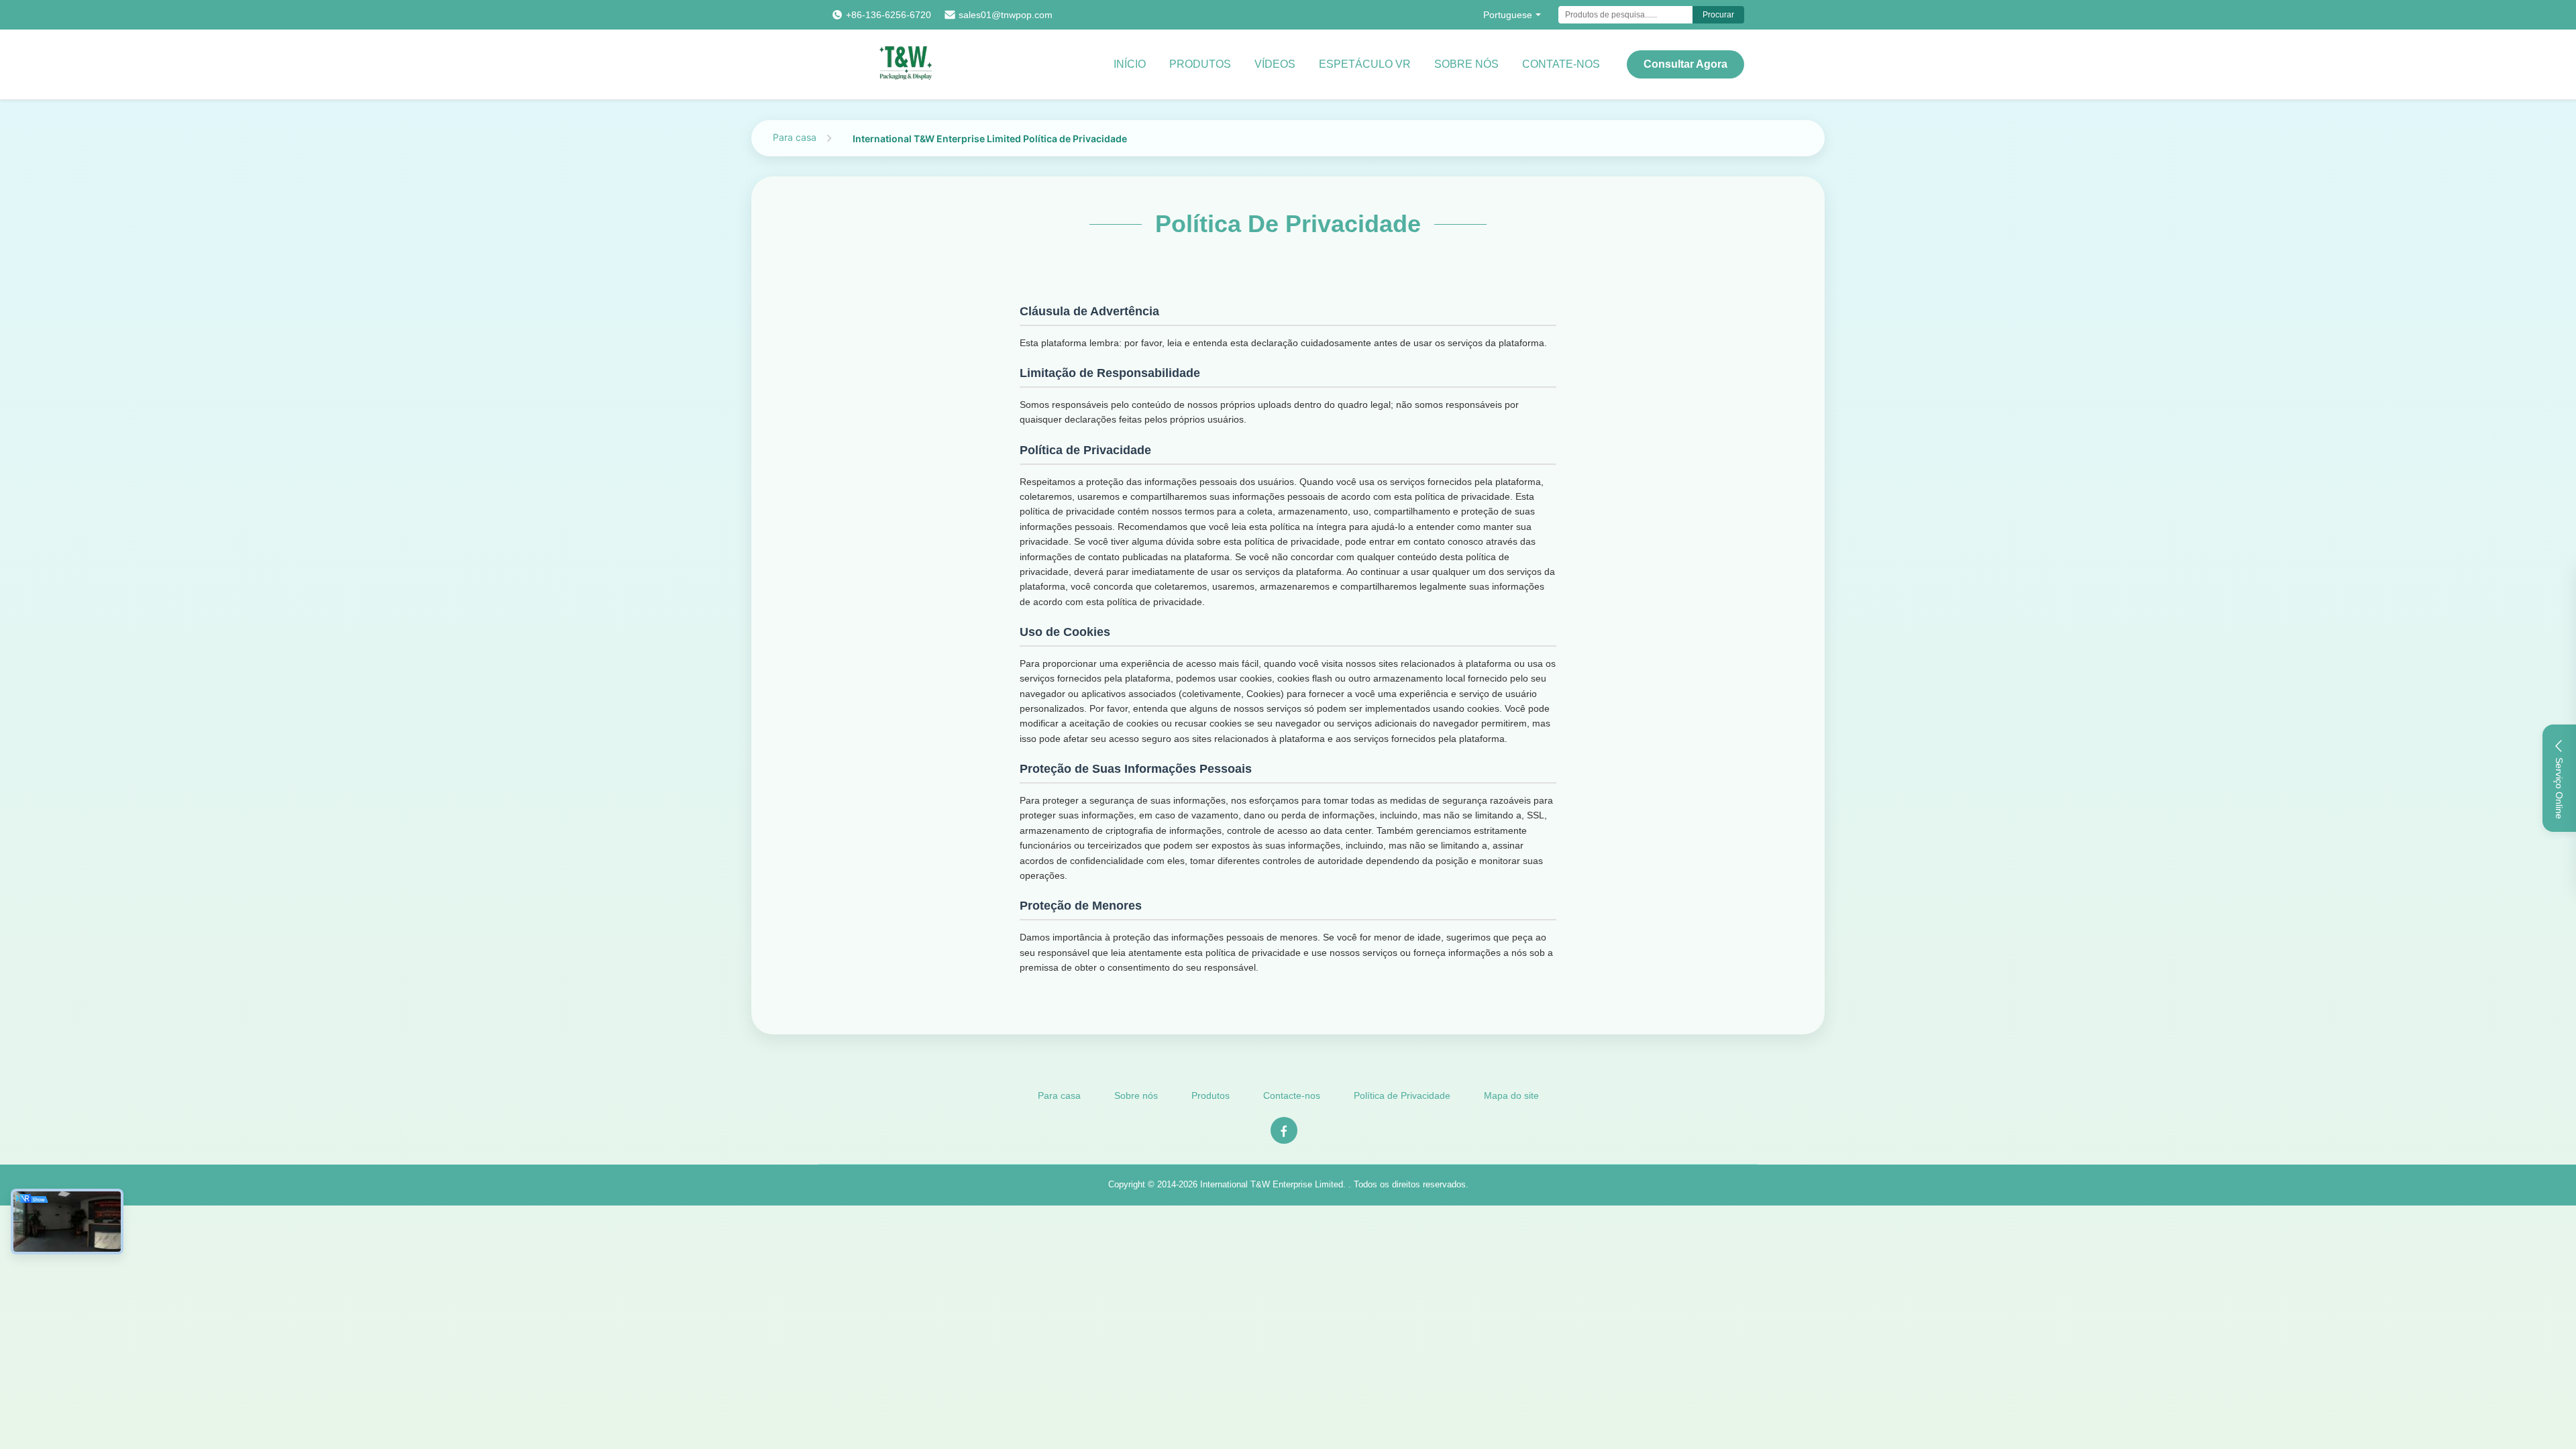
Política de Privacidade (1402, 1095)
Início (1130, 64)
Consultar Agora (1685, 64)
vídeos (1275, 64)
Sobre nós (1136, 1095)
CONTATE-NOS (1561, 64)
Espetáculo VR (1365, 64)
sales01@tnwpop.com (1006, 15)
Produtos (1200, 64)
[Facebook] (1284, 1130)
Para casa (795, 137)
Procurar (1718, 15)
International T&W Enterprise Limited (1272, 1184)
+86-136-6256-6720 (889, 15)
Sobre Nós (1466, 64)
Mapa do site (1511, 1095)
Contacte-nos (1292, 1095)
